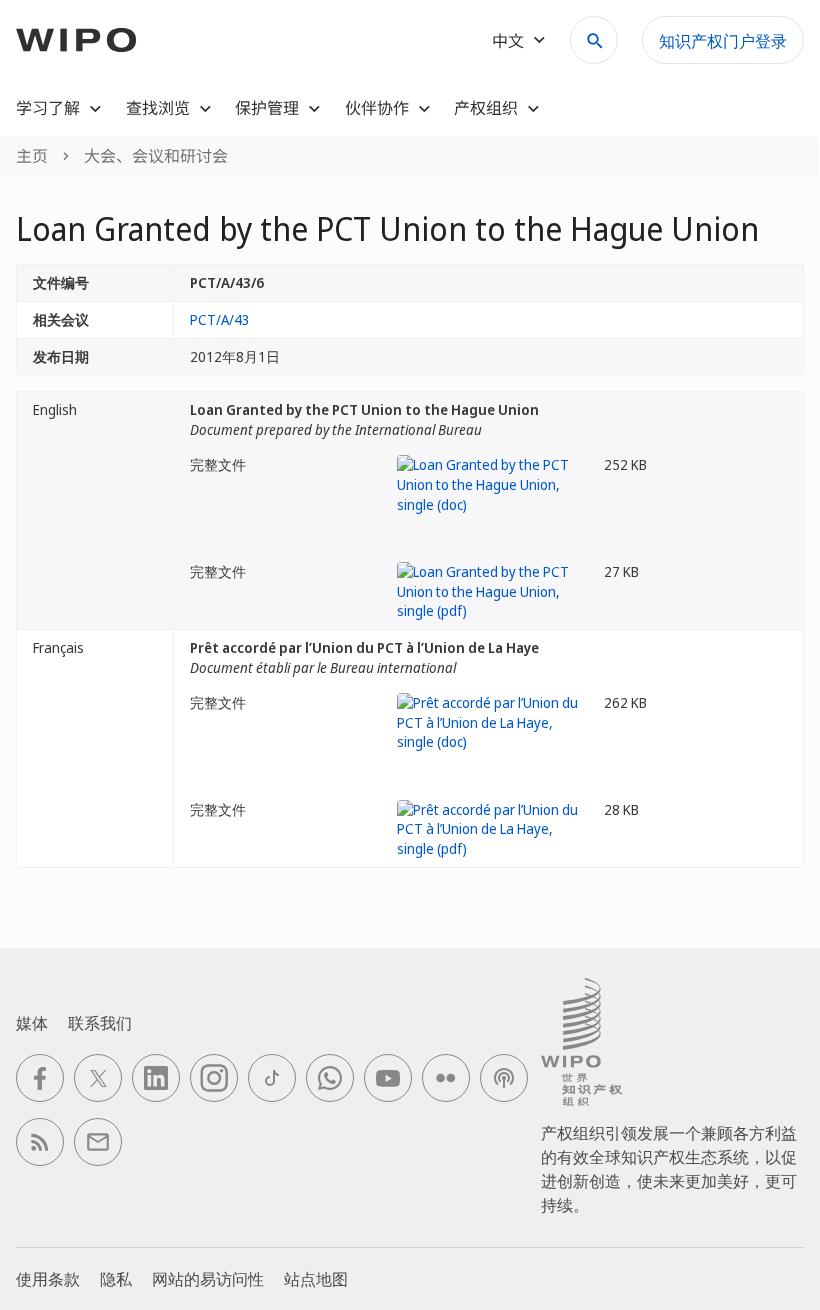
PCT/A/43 (220, 319)
